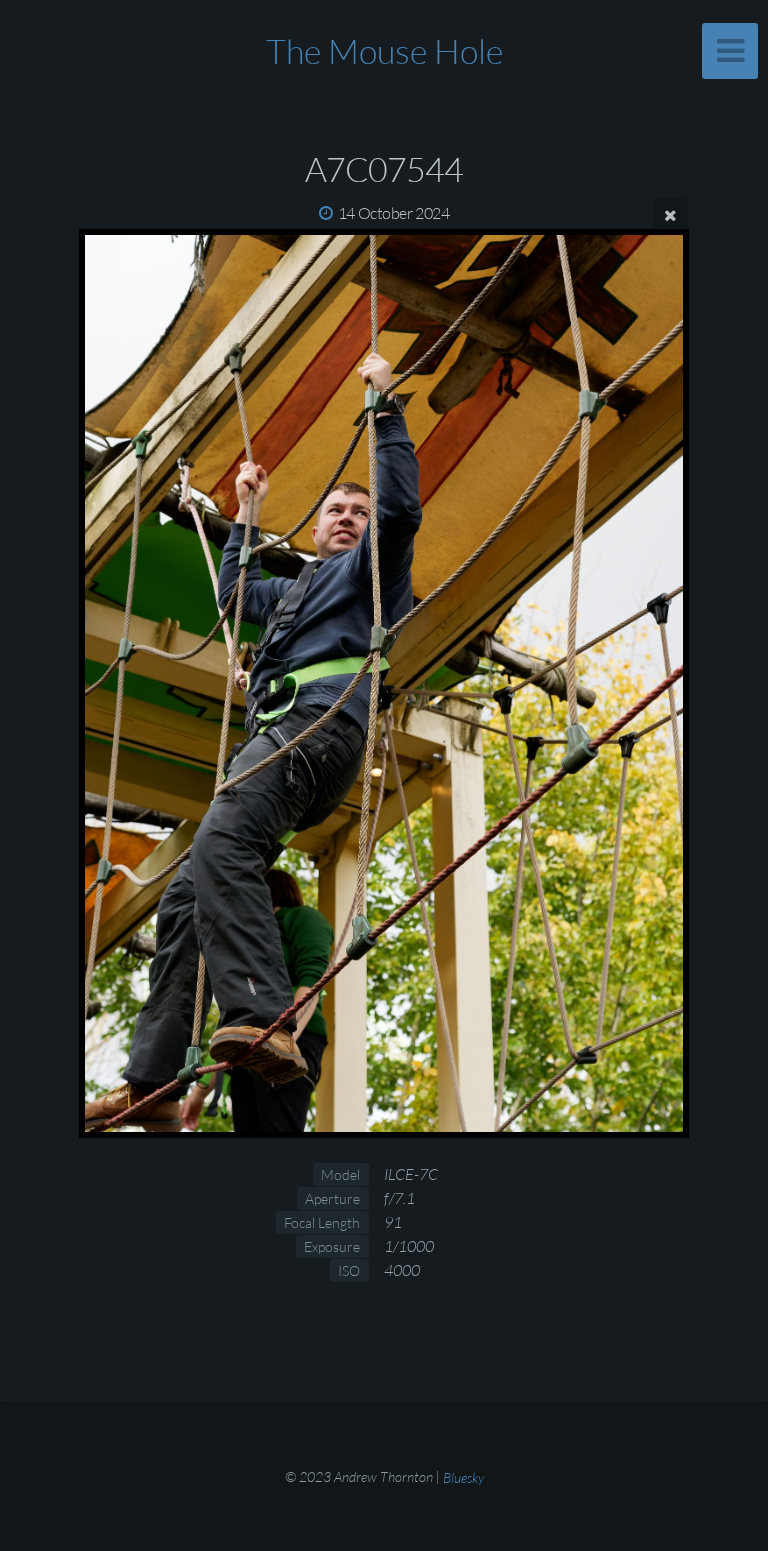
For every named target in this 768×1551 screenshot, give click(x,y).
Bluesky (463, 1476)
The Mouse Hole (384, 51)
